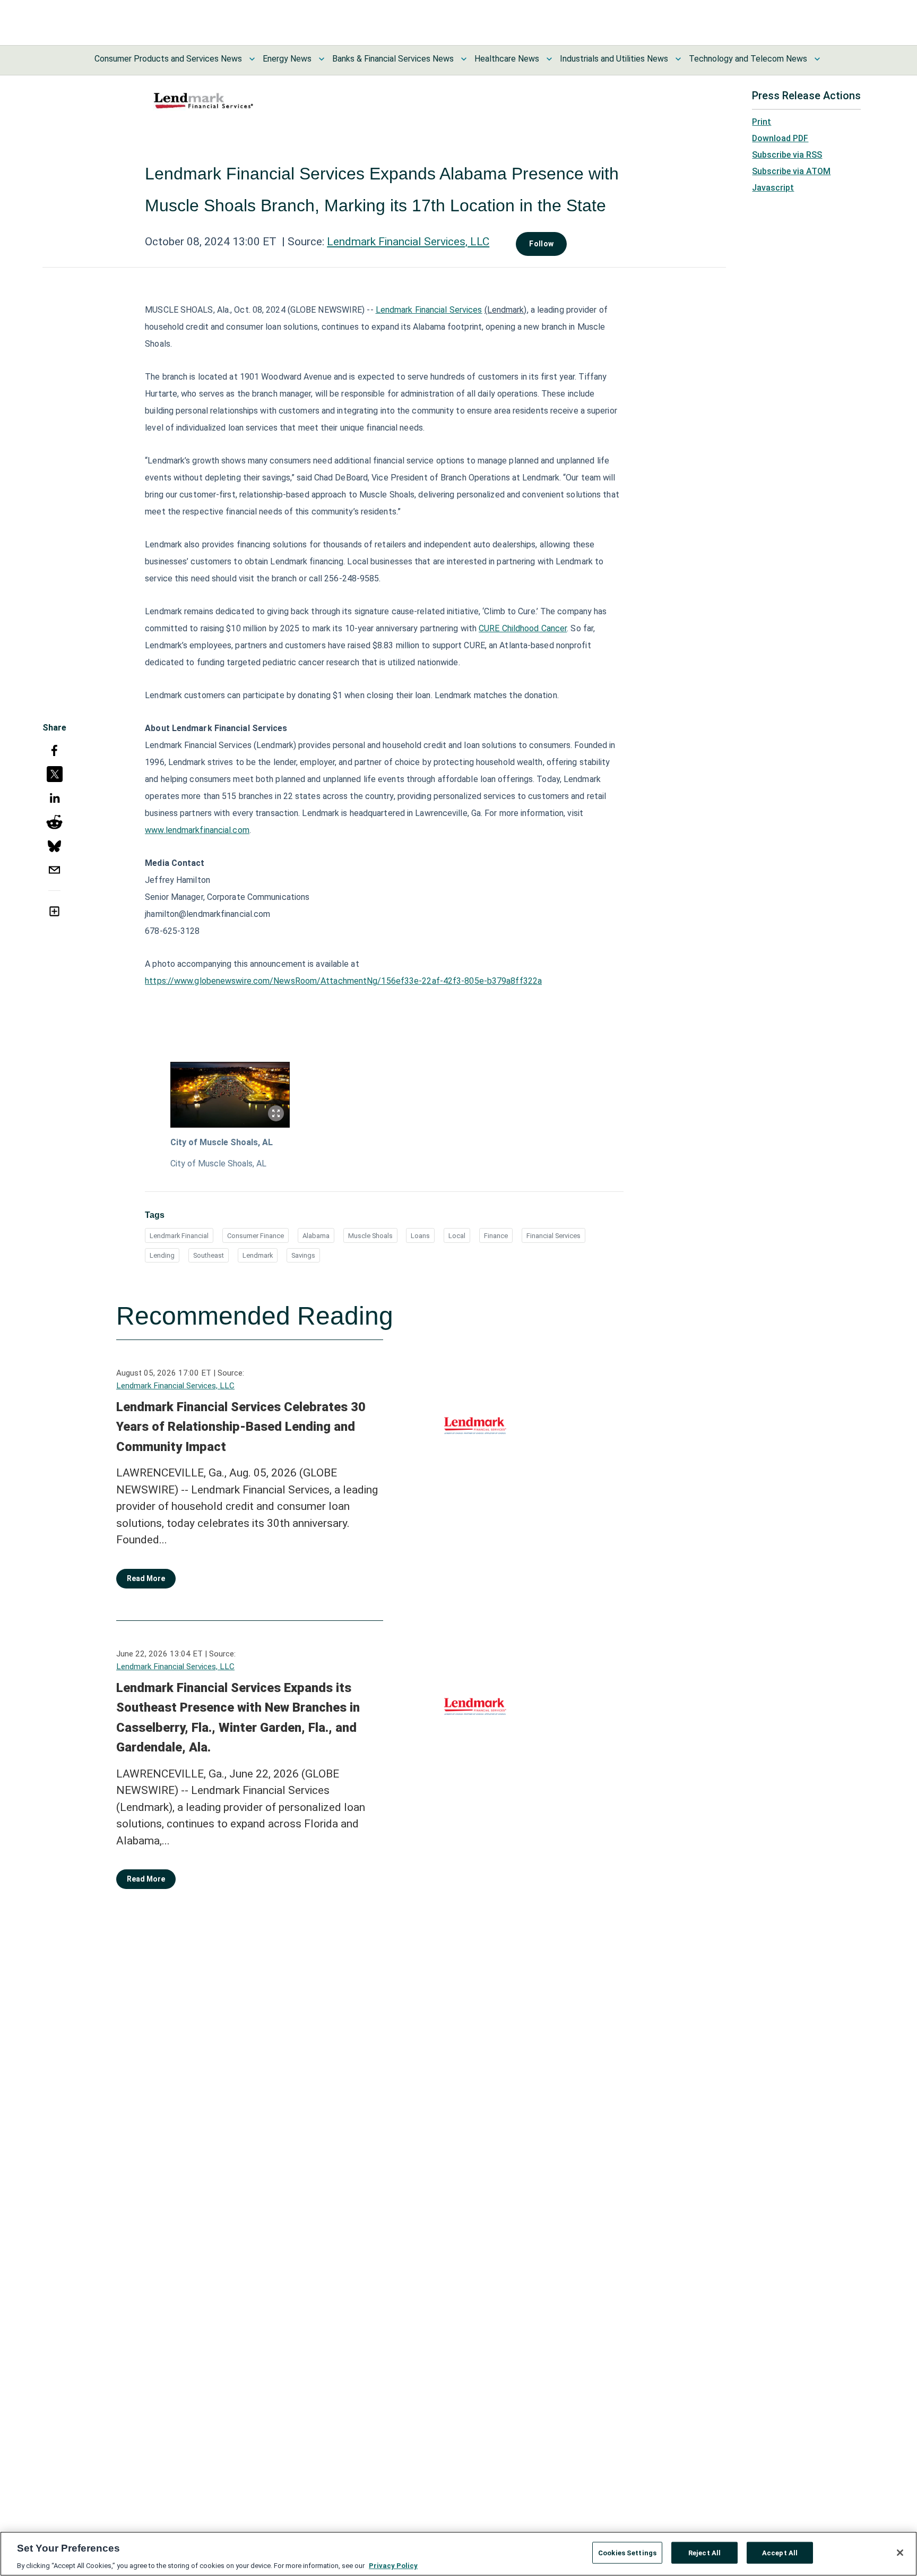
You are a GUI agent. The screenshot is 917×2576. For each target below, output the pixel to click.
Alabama (316, 1236)
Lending (162, 1255)
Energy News (287, 59)
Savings (303, 1255)
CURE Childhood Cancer (523, 628)
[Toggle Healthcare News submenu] (549, 59)
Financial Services (553, 1236)
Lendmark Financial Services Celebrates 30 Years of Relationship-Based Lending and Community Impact (241, 1427)
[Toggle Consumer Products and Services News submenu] (252, 59)
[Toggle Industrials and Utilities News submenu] (678, 59)
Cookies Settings (627, 2552)
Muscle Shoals (370, 1236)
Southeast (209, 1255)
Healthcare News (507, 59)
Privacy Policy (393, 2565)
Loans (420, 1236)
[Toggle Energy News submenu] (322, 59)
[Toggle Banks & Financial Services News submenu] (464, 59)
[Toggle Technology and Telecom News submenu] (817, 59)
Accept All (780, 2552)
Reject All (704, 2552)
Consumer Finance (256, 1236)
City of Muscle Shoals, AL (222, 1142)
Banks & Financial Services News (393, 59)
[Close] (900, 2553)
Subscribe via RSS (787, 155)
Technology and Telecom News (748, 59)
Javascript (773, 188)
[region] (458, 2554)
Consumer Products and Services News (168, 59)
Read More (146, 1578)
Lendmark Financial (179, 1236)
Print (762, 122)
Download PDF (780, 138)
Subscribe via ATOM (791, 171)
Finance (496, 1236)
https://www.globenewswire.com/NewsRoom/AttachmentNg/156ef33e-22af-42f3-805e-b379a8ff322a (343, 981)
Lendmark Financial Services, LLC (408, 242)
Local (457, 1236)
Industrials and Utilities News (614, 59)
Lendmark (258, 1255)
